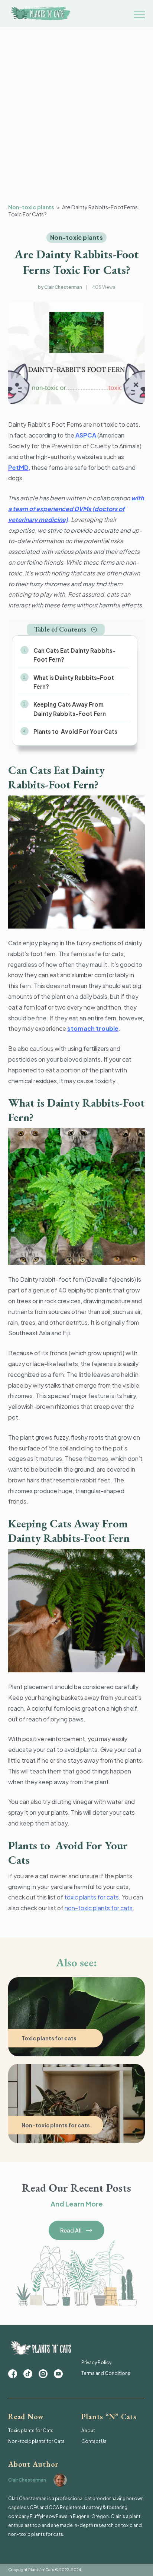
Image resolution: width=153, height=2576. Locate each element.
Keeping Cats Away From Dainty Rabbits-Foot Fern (70, 709)
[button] (66, 630)
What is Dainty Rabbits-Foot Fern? (74, 682)
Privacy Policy (96, 2362)
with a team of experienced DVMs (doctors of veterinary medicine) (76, 509)
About (88, 2430)
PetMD (18, 467)
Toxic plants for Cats (31, 2430)
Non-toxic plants (31, 207)
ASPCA (86, 435)
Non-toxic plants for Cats (36, 2441)
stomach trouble (93, 1028)
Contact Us (94, 2441)
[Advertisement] (76, 123)
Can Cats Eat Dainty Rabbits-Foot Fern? (74, 655)
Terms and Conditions (106, 2373)
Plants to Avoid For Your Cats (75, 731)
